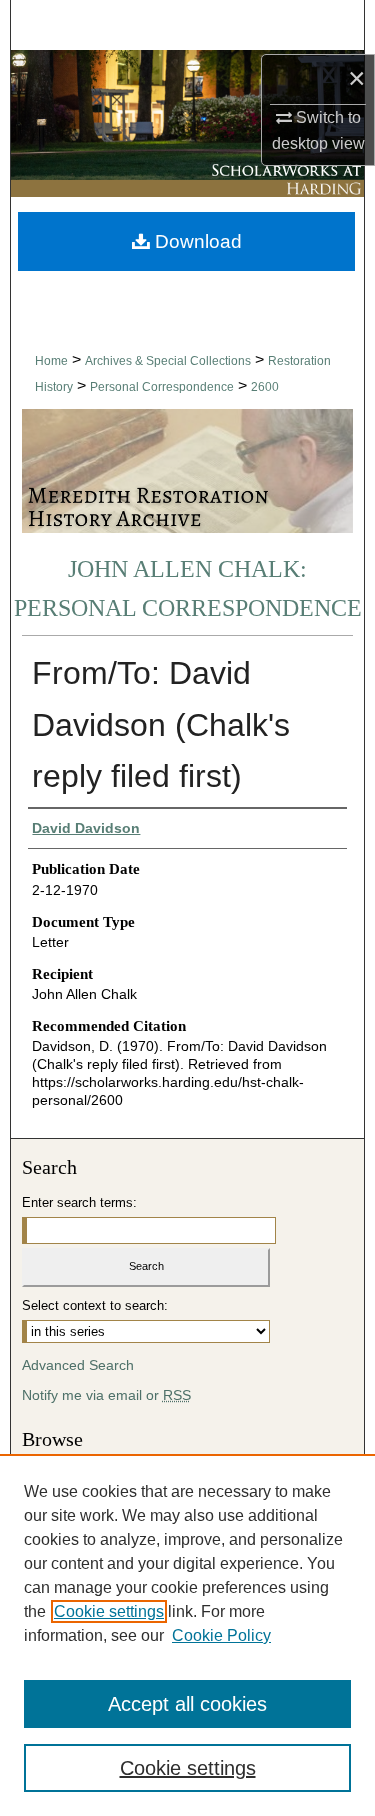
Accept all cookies (187, 1704)
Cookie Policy (221, 1635)
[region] (187, 1635)
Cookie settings (109, 1611)
